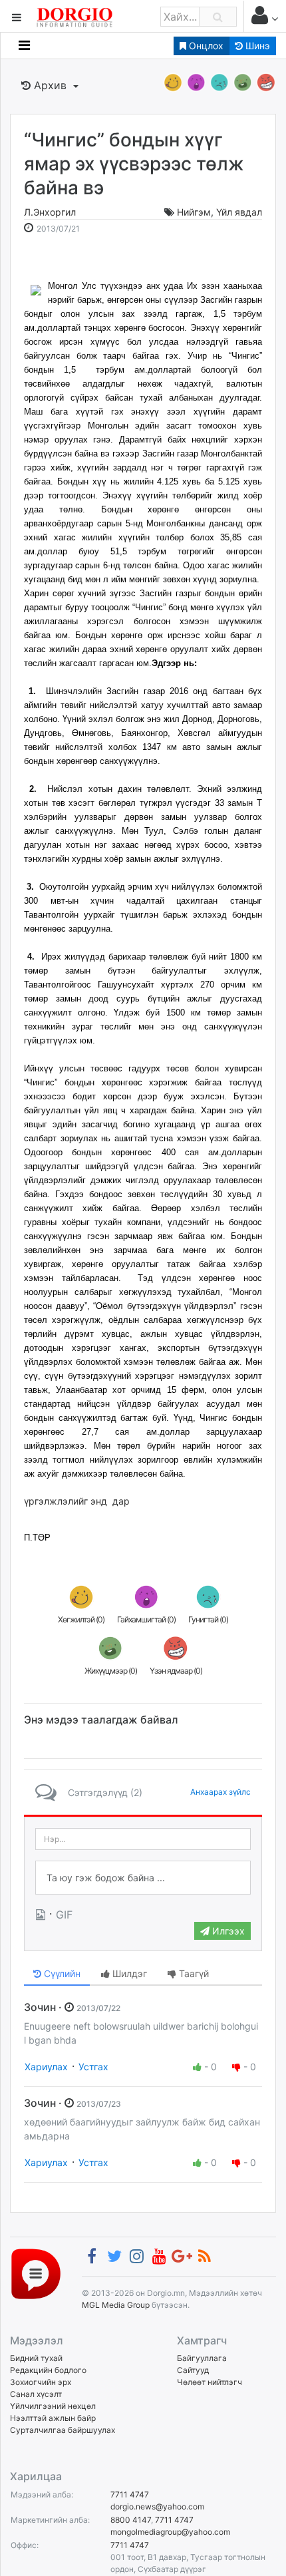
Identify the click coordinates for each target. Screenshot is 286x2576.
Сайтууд (193, 2370)
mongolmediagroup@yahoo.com (170, 2532)
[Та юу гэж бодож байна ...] (143, 1878)
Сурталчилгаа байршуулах (63, 2430)
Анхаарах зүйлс (220, 1792)
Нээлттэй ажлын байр (53, 2418)
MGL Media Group (116, 2305)
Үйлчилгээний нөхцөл (53, 2406)
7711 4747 (130, 2494)
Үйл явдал (239, 212)
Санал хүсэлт (36, 2394)
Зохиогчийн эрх (41, 2382)
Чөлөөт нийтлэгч (210, 2382)
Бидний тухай (36, 2358)
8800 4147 (131, 2520)
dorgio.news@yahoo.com (157, 2506)
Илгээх (227, 1931)
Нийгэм (194, 212)
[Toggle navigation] (24, 45)
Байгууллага (202, 2358)
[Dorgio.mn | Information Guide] (36, 2273)
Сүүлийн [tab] (61, 1973)
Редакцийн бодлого (48, 2370)
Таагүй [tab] (193, 1973)
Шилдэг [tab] (128, 1973)
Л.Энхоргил (50, 212)
